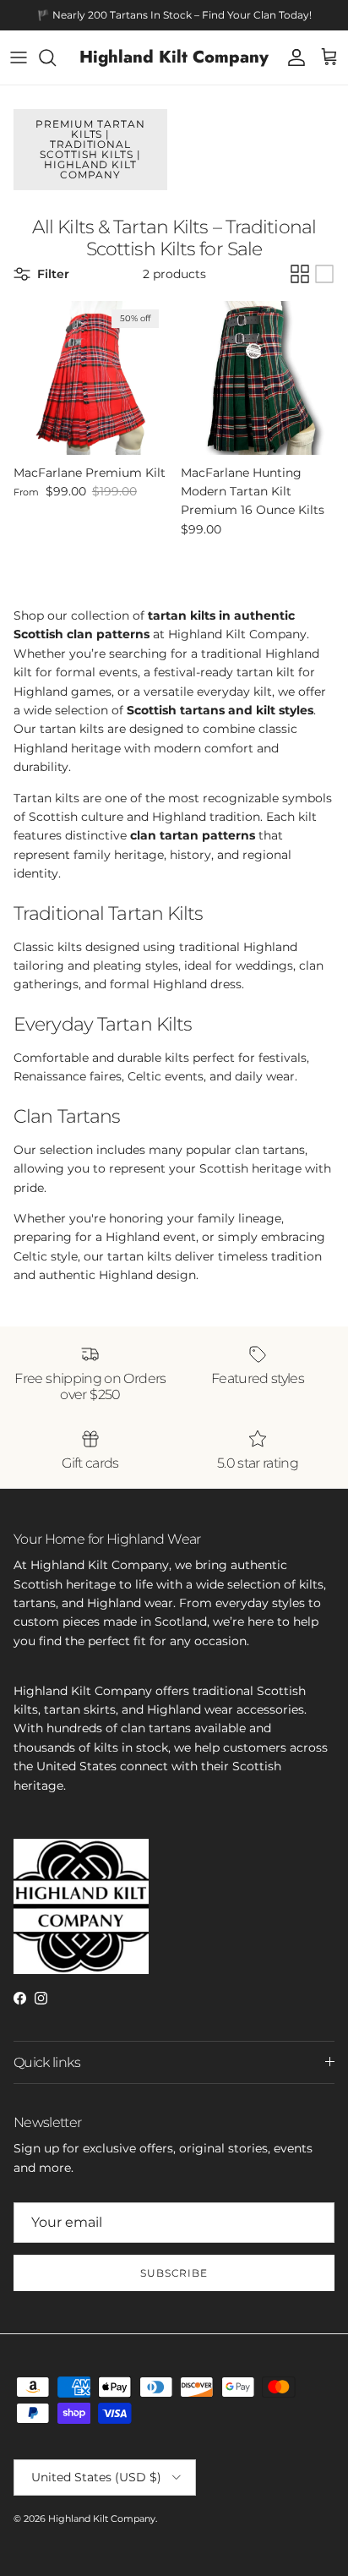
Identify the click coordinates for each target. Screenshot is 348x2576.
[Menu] (19, 57)
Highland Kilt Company (102, 2519)
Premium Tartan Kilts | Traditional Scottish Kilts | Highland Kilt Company (90, 149)
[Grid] (300, 274)
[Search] (56, 57)
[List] (324, 274)
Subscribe (174, 2273)
